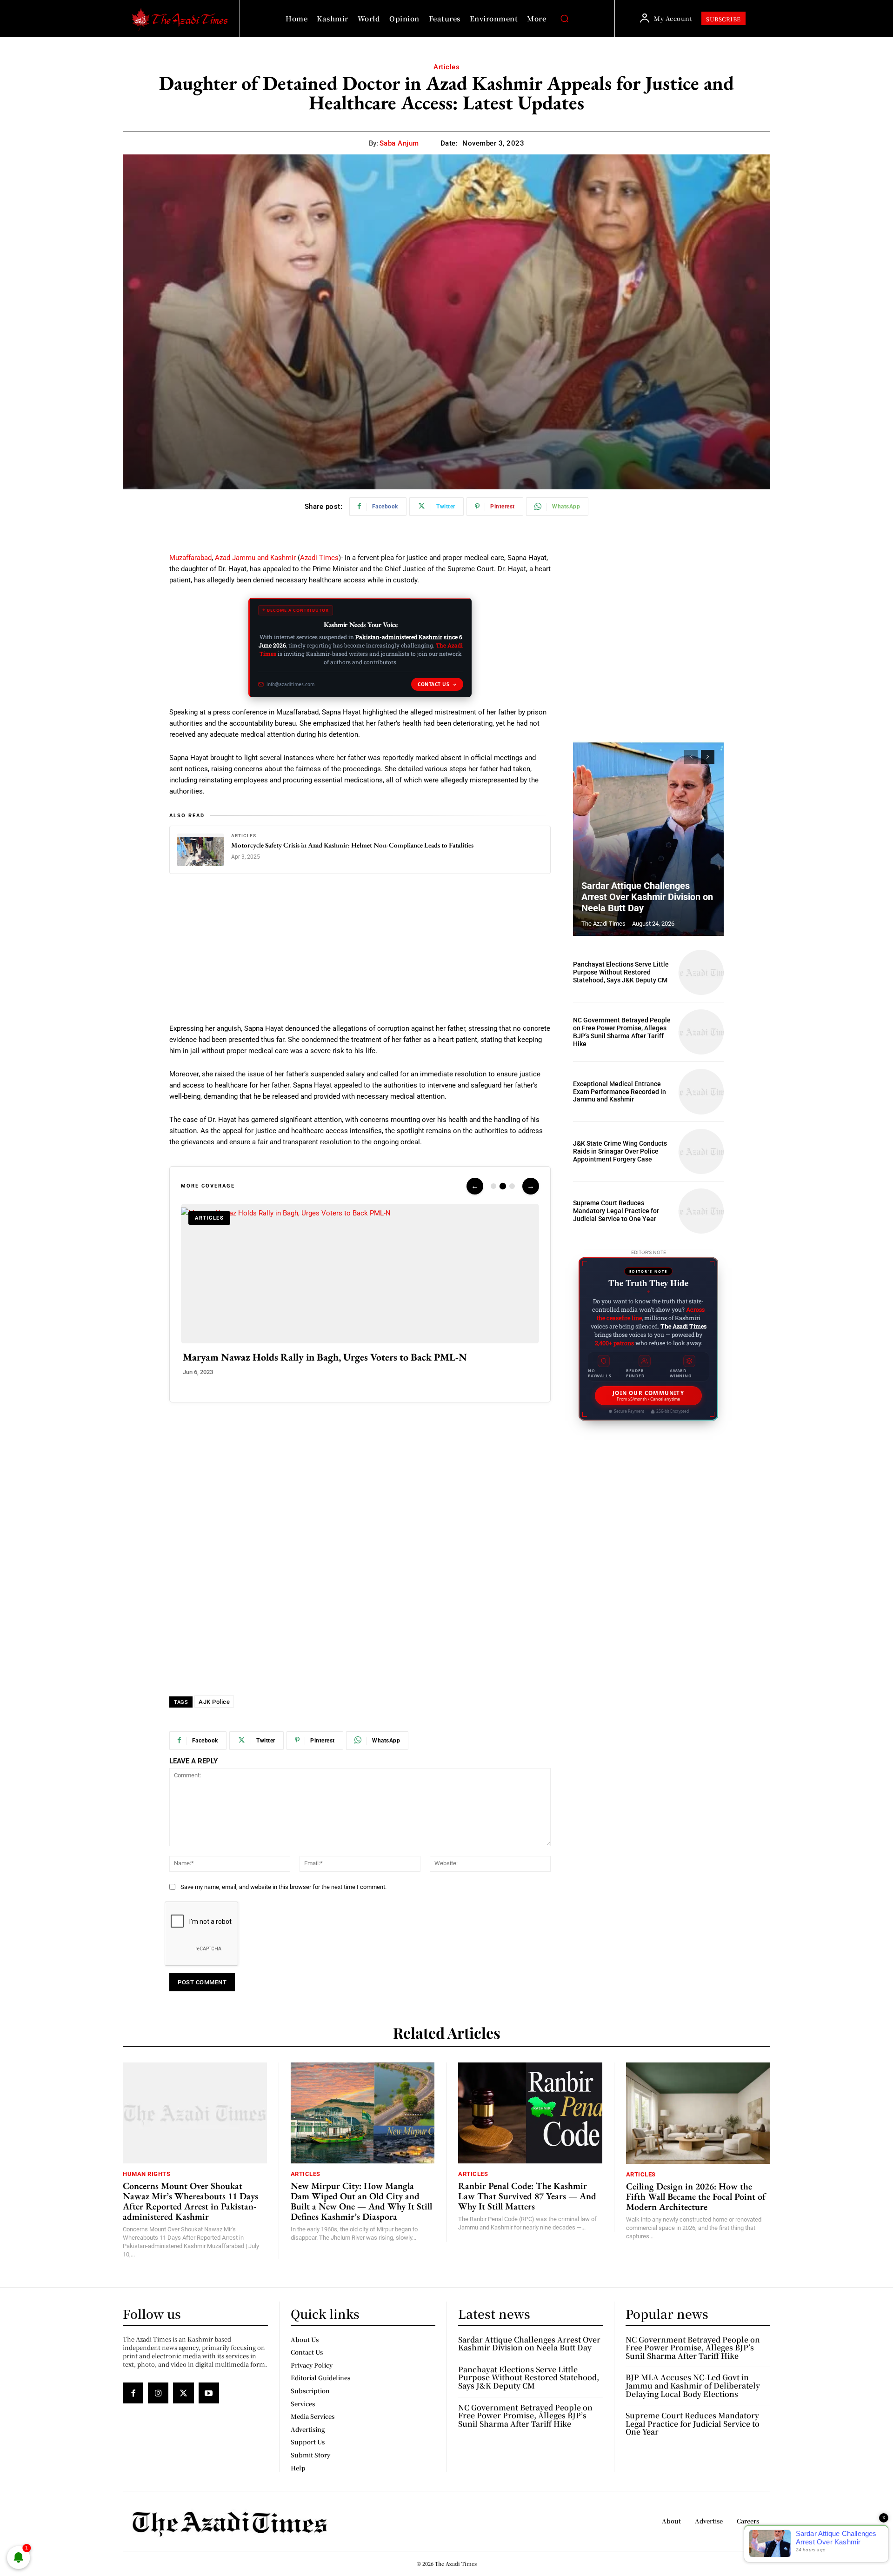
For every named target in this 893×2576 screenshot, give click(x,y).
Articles (446, 67)
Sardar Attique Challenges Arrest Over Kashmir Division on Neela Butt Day (647, 897)
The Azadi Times (603, 924)
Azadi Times (319, 558)
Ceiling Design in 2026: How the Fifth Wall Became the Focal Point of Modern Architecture (696, 2196)
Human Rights (147, 2174)
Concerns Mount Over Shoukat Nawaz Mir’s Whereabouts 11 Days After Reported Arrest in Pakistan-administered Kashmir (190, 2201)
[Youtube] (209, 2393)
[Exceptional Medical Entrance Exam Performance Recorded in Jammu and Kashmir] (701, 1091)
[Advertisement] (360, 954)
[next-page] (708, 757)
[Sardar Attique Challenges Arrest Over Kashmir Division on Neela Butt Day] (648, 838)
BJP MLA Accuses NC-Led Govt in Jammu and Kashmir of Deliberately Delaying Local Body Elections (693, 2385)
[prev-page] (691, 757)
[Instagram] (158, 2393)
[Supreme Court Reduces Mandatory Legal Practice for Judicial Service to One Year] (701, 1211)
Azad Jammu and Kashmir (256, 558)
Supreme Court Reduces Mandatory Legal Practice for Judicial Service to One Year (616, 1211)
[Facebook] (133, 2393)
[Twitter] (183, 2393)
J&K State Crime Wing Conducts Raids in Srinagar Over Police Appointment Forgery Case (620, 1151)
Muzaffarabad (190, 558)
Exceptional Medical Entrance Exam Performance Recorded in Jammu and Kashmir (620, 1092)
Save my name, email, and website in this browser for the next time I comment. (283, 1887)
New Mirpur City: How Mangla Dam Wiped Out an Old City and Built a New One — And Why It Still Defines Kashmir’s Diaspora (361, 2201)
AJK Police (214, 1702)
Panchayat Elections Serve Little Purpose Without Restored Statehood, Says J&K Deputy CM (621, 972)
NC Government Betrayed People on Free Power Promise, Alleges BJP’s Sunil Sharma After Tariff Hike (622, 1032)
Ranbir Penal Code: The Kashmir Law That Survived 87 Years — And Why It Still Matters (527, 2196)
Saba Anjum (399, 143)
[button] (564, 19)
